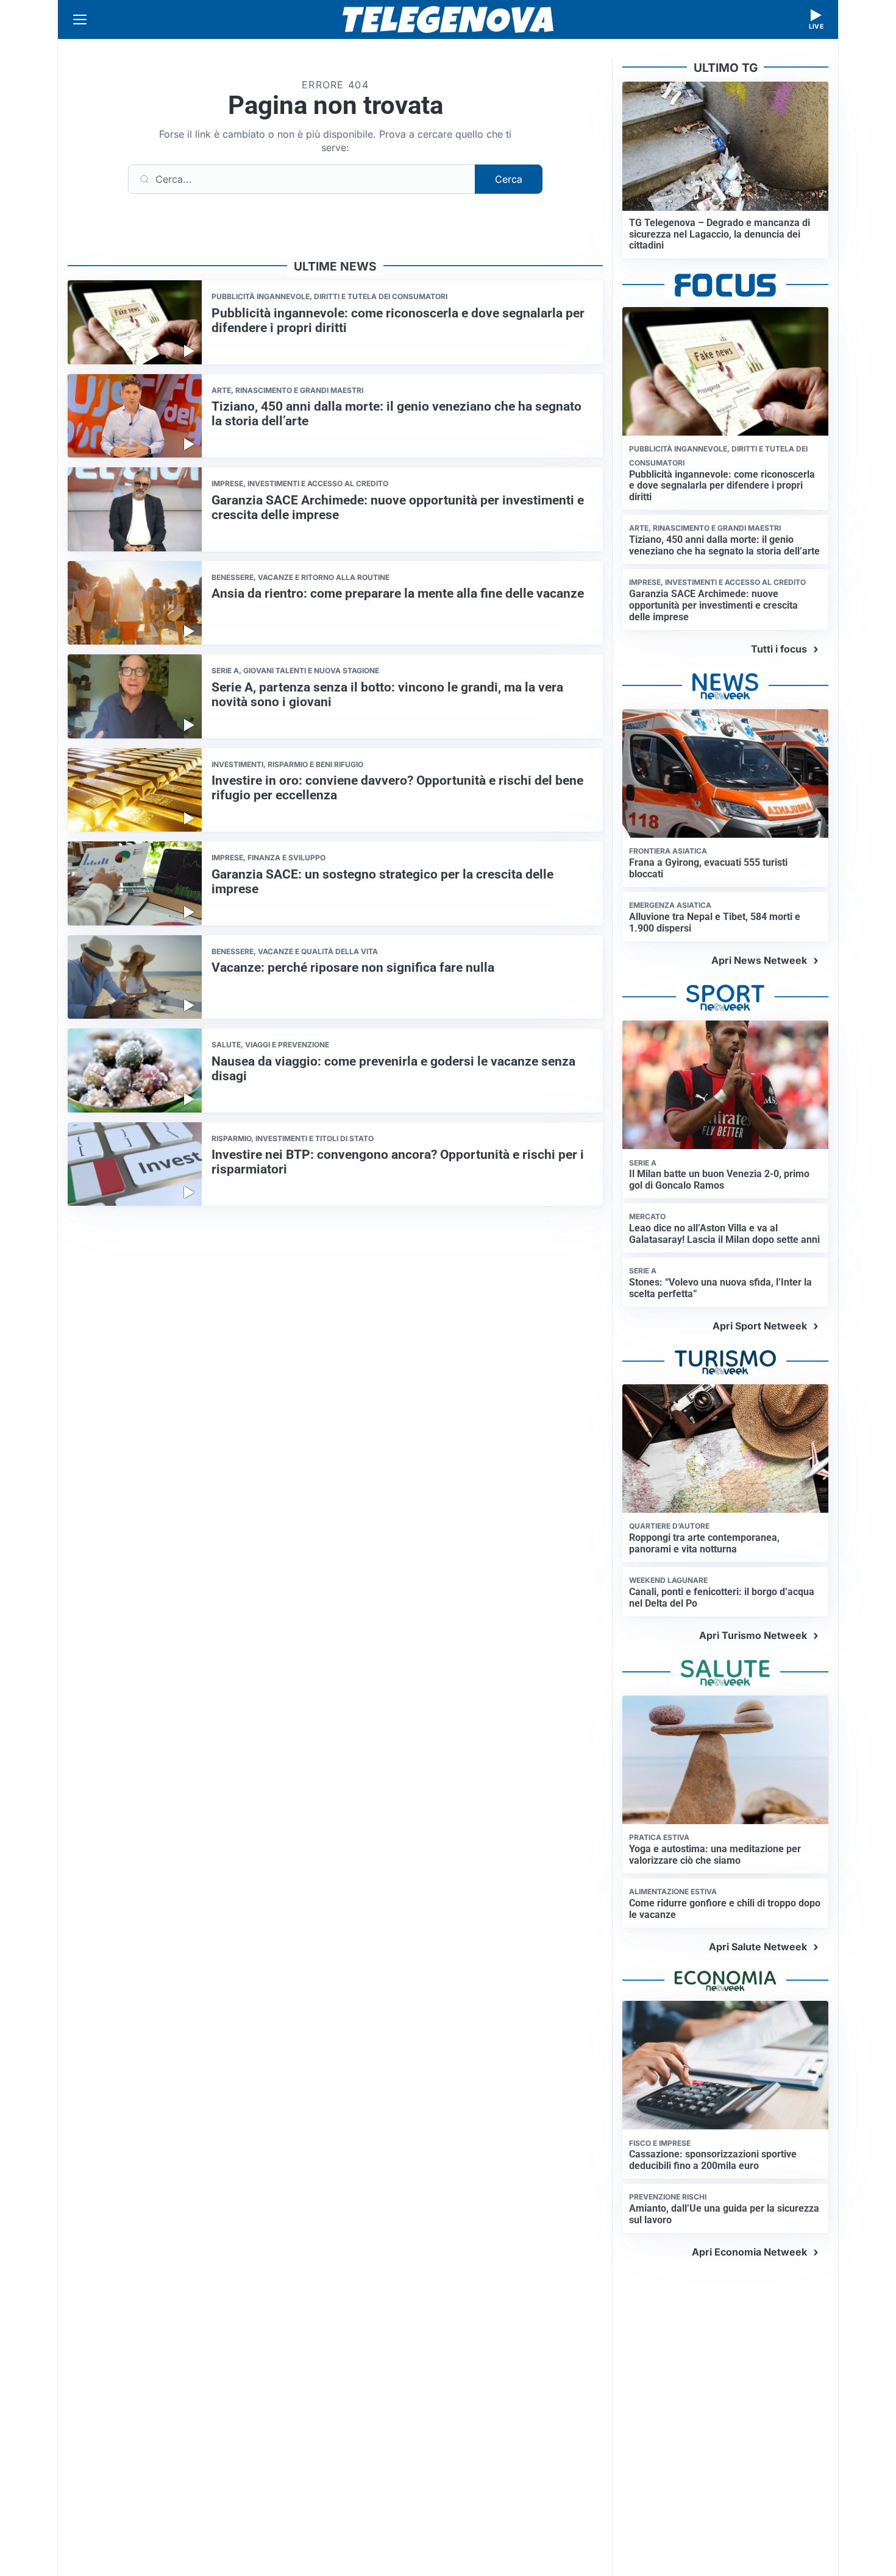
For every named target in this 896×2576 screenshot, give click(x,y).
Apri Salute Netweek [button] (758, 1947)
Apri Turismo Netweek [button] (753, 1635)
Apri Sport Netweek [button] (760, 1326)
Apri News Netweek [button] (759, 960)
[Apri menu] (80, 19)
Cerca (509, 179)
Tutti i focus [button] (779, 649)
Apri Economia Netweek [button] (749, 2252)
